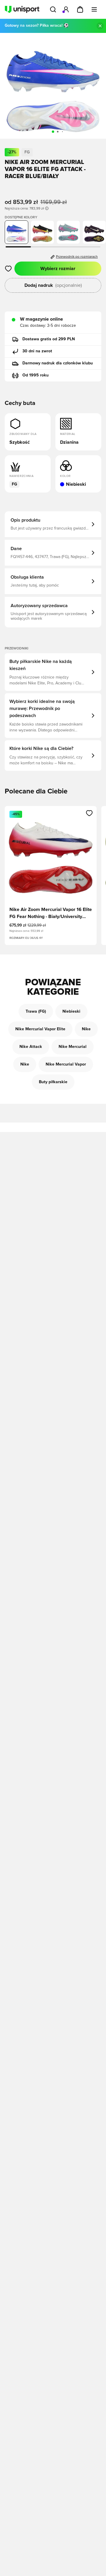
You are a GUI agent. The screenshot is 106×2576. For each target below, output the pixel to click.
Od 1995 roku (35, 375)
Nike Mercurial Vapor (66, 1064)
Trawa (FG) (36, 1011)
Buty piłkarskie (53, 1082)
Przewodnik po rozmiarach (77, 257)
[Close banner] (100, 26)
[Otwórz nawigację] (94, 9)
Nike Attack (31, 1047)
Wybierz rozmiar (58, 269)
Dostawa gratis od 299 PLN (49, 339)
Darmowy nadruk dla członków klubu (58, 363)
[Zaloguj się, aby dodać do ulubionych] (8, 269)
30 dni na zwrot (37, 351)
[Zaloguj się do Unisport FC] (66, 9)
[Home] (22, 9)
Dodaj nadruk (53, 285)
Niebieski (71, 1011)
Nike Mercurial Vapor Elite (40, 1029)
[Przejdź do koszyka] (80, 9)
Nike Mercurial (73, 1047)
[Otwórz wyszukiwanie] (53, 9)
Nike (86, 1029)
